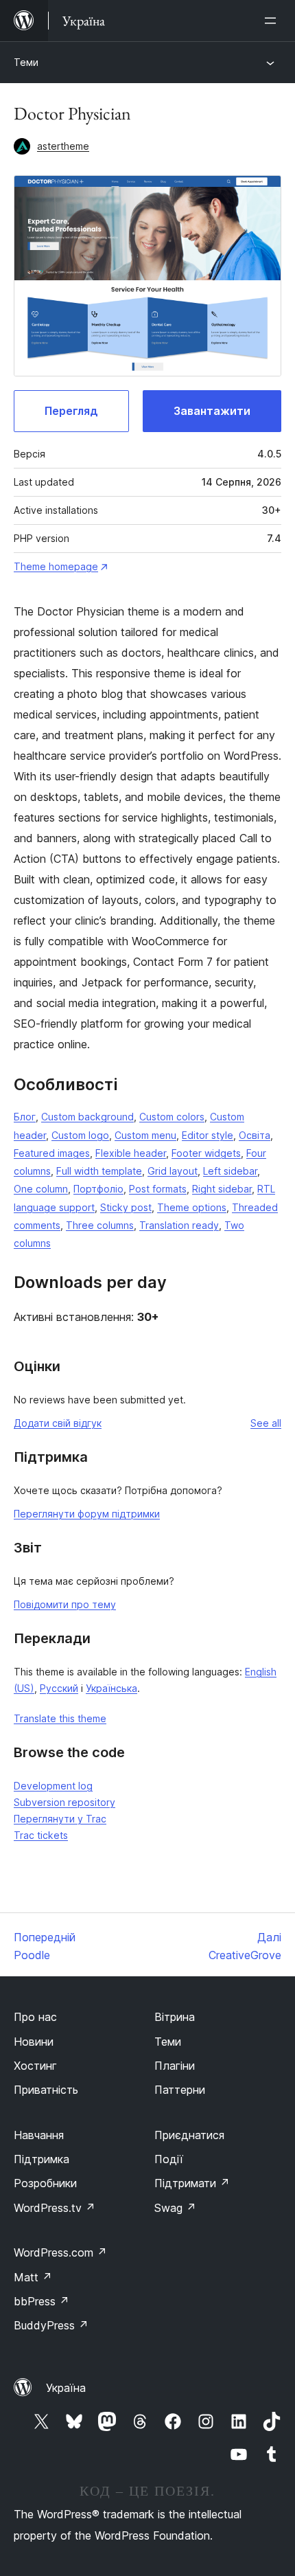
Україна (66, 2388)
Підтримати (192, 2183)
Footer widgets (206, 1153)
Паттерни (180, 2090)
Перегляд (71, 411)
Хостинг (35, 2066)
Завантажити (212, 411)
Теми (26, 62)
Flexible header (131, 1153)
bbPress (42, 2301)
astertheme (63, 146)
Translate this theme (60, 1718)
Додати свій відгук (58, 1423)
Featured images (52, 1153)
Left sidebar (230, 1171)
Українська (111, 1688)
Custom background (87, 1117)
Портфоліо (98, 1189)
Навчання (39, 2135)
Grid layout (173, 1171)
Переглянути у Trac (60, 1819)
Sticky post (126, 1207)
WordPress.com (60, 2252)
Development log (53, 1786)
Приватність (46, 2090)
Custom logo (80, 1135)
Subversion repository (64, 1802)
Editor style (208, 1135)
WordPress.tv (55, 2208)
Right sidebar (222, 1189)
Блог (25, 1117)
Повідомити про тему (65, 1604)
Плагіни (175, 2066)
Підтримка (42, 2159)
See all (266, 1423)
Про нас (35, 2017)
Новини (34, 2042)
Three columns (100, 1225)
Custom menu (145, 1135)
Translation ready (179, 1225)
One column (41, 1189)
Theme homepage (56, 566)
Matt (33, 2277)
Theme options (192, 1207)
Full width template (99, 1171)
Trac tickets (41, 1835)
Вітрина (175, 2017)
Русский (59, 1688)
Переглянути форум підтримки (87, 1514)
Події (169, 2159)
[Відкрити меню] (273, 21)
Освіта (255, 1135)
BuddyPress (51, 2325)
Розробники (45, 2183)
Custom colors (172, 1117)
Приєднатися (189, 2135)
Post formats (158, 1189)
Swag (175, 2208)
